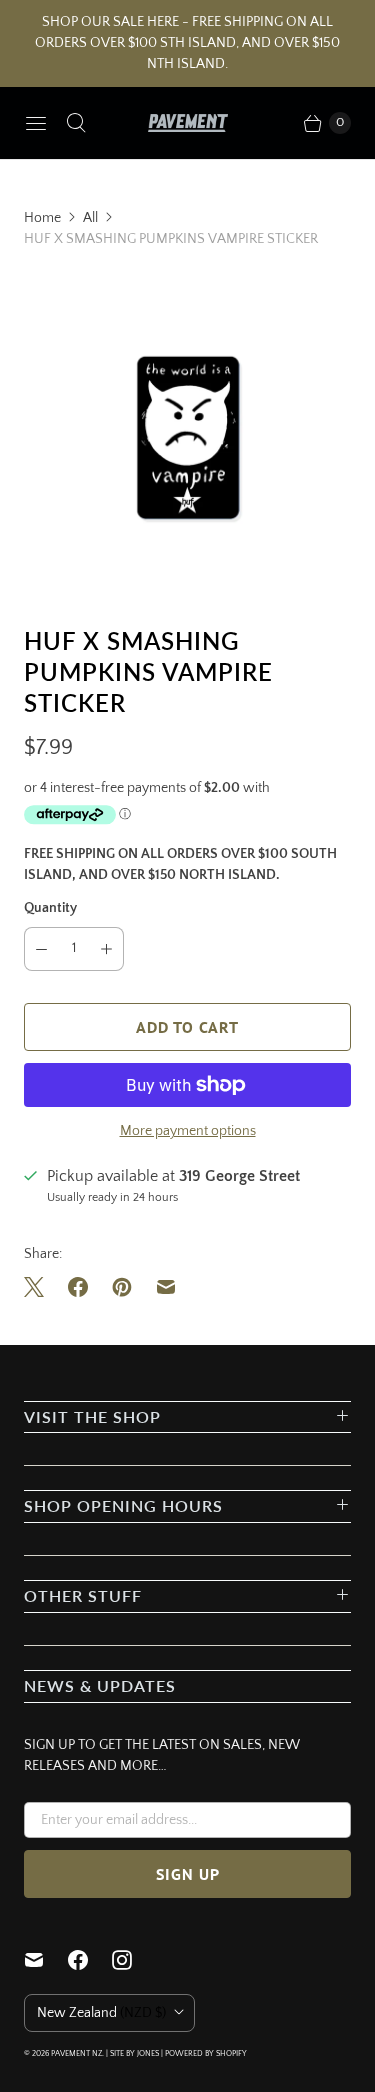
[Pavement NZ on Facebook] (90, 1960)
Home (42, 218)
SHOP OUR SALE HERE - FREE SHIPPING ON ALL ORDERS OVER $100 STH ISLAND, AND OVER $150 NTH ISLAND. (187, 43)
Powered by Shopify (206, 2053)
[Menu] (36, 123)
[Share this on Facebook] (78, 1287)
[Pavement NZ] (188, 123)
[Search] (76, 123)
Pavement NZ (76, 2053)
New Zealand (101, 2013)
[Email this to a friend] (166, 1287)
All (90, 218)
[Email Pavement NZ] (46, 1960)
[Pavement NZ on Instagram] (134, 1960)
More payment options (188, 1131)
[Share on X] (40, 1287)
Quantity (50, 908)
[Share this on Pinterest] (122, 1287)
